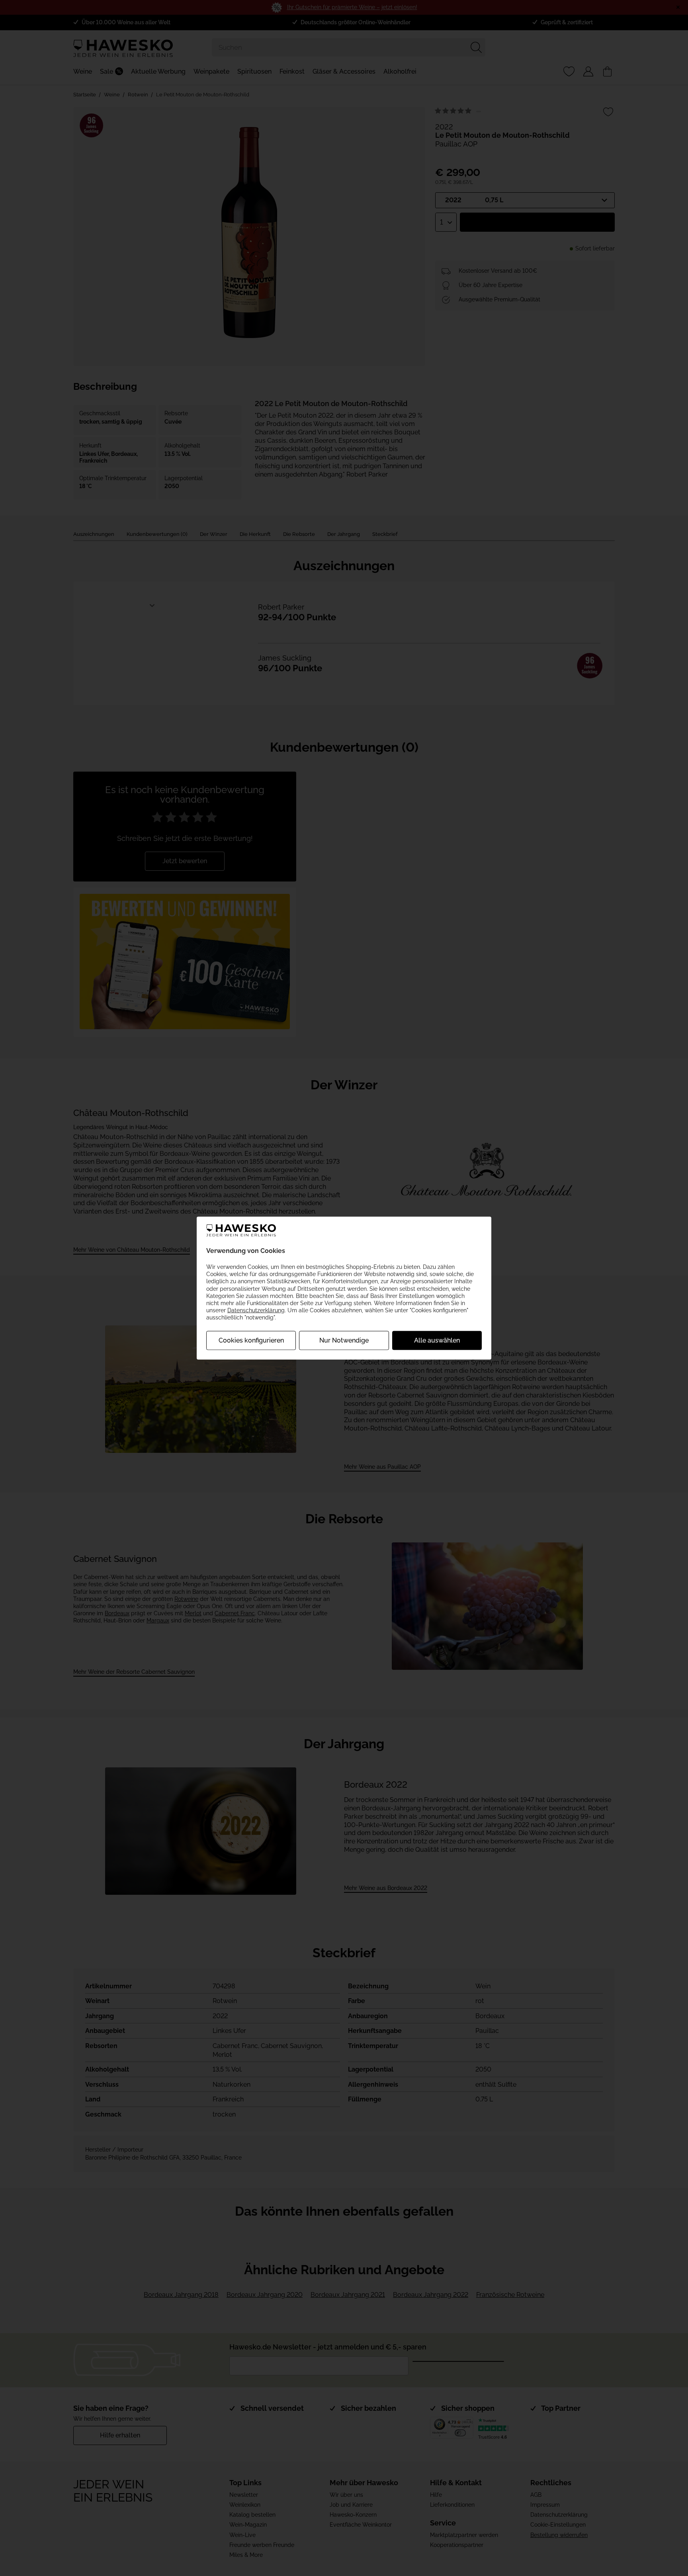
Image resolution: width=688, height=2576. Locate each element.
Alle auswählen (437, 1340)
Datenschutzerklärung (256, 1310)
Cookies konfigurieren (251, 1340)
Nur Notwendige (344, 1340)
